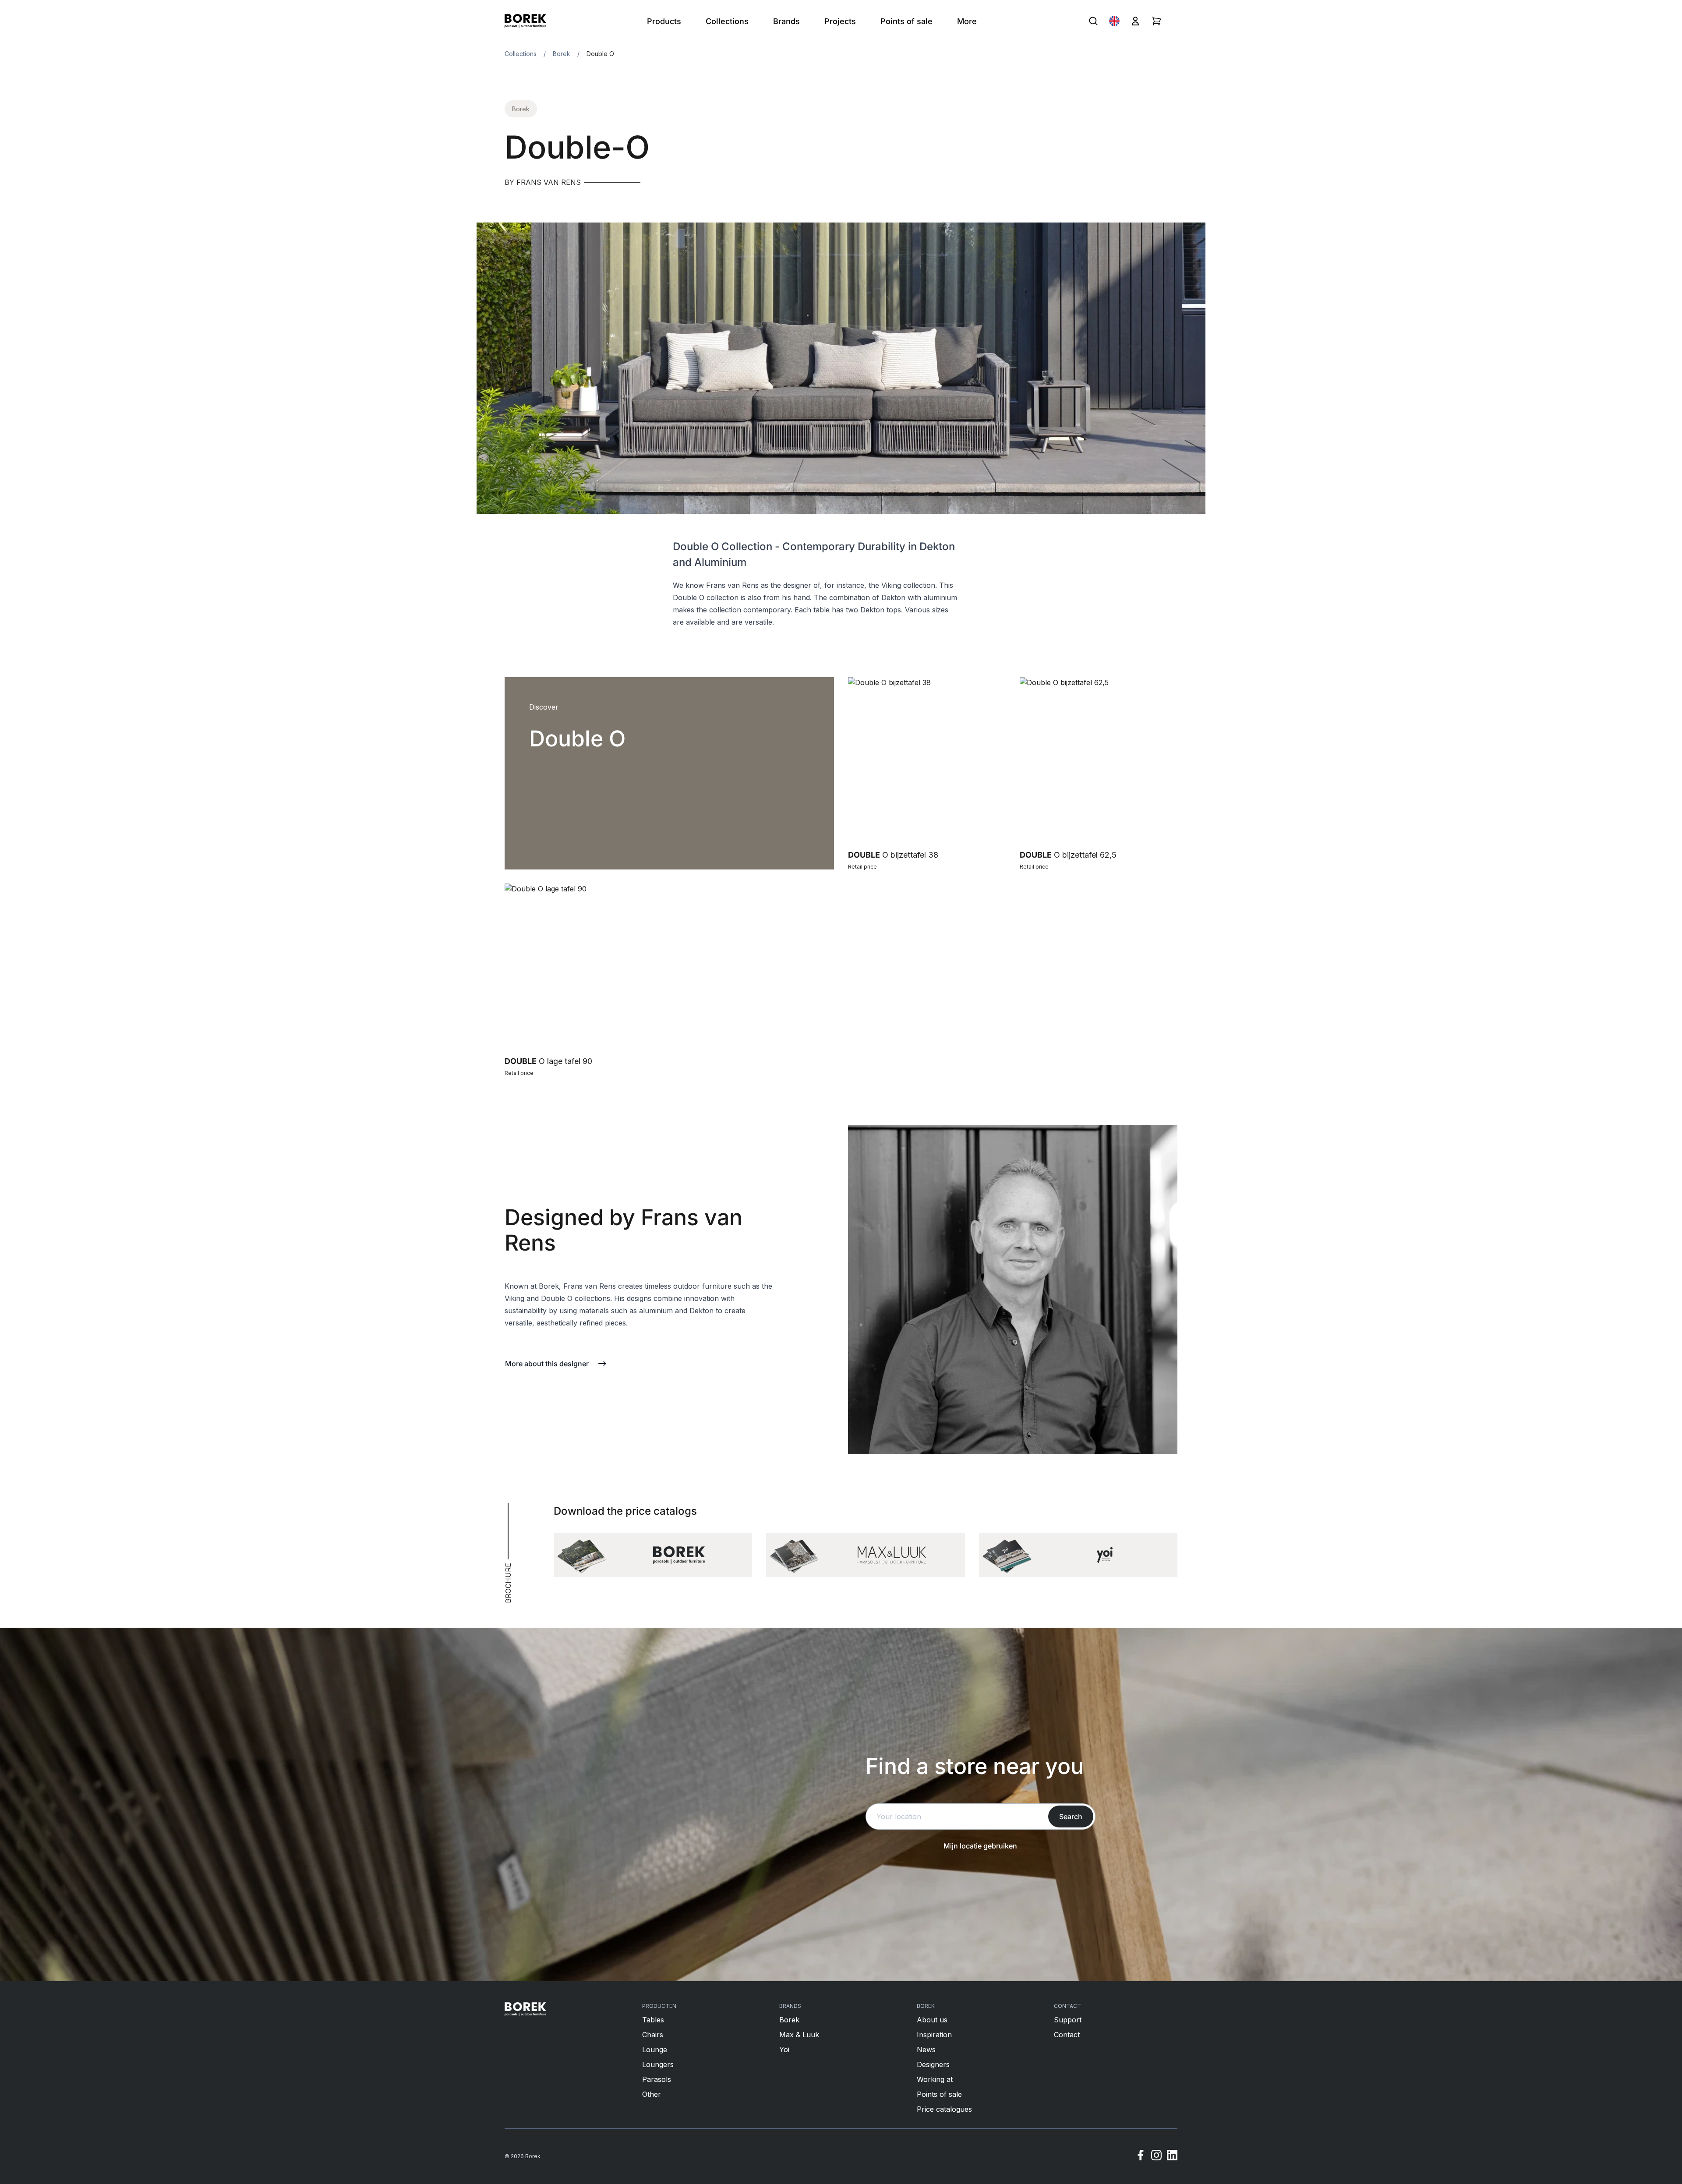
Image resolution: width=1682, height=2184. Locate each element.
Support (1068, 2020)
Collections (521, 54)
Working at (935, 2079)
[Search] (1093, 21)
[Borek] (525, 2009)
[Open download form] (653, 1555)
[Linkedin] (1172, 2156)
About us (932, 2020)
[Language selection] (1114, 21)
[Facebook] (1141, 2156)
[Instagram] (1156, 2156)
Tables (653, 2020)
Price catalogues (944, 2109)
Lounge (655, 2050)
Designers (933, 2064)
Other (652, 2094)
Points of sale (939, 2094)
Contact (1067, 2035)
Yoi (784, 2050)
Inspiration (934, 2035)
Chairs (653, 2035)
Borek (562, 54)
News (926, 2050)
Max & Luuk (799, 2035)
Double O (600, 54)
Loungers (658, 2064)
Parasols (657, 2079)
